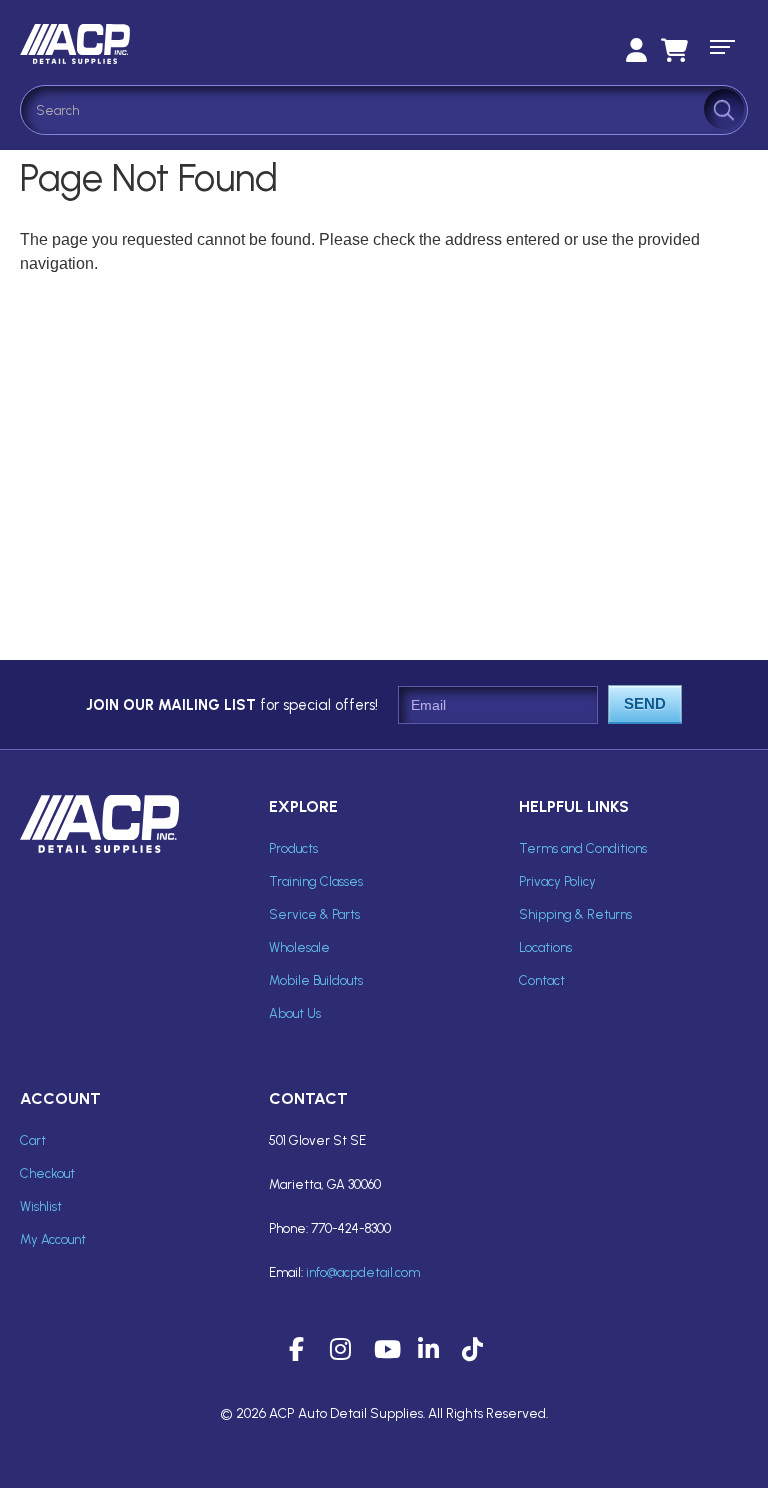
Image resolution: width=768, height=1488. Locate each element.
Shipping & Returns (575, 914)
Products (293, 848)
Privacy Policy (557, 881)
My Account (53, 1239)
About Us (295, 1013)
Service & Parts (314, 914)
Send (645, 703)
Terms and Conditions (583, 848)
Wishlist (41, 1206)
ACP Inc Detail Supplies (180, 44)
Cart (33, 1140)
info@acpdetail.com (363, 1272)
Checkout (47, 1173)
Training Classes (316, 881)
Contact (542, 980)
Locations (545, 947)
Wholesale (299, 947)
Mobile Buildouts (316, 980)
